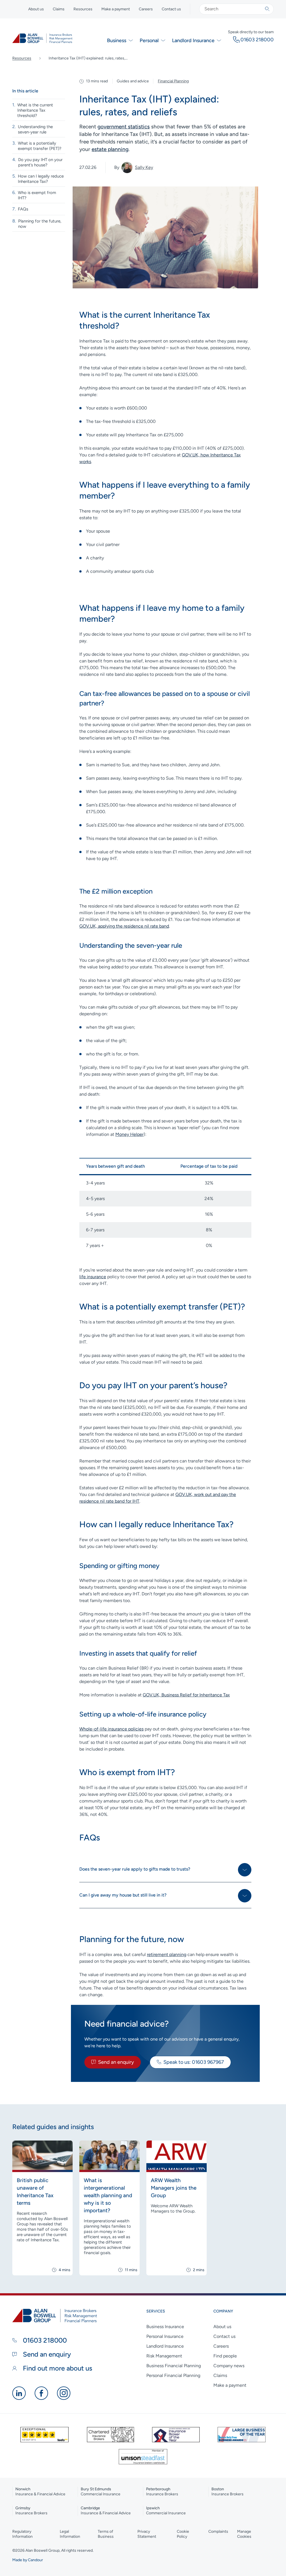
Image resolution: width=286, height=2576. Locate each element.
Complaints (218, 2531)
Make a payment (116, 9)
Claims (59, 9)
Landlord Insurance (165, 2346)
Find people (225, 2356)
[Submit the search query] (267, 9)
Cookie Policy (183, 2534)
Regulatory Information (22, 2534)
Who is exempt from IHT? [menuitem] (37, 195)
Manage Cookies (244, 2534)
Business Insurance (165, 2327)
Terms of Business (106, 2534)
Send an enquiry (116, 2062)
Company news (229, 2366)
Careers (146, 9)
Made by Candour (28, 2560)
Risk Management (164, 2356)
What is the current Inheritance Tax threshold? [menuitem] (35, 110)
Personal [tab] (149, 40)
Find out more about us (57, 2368)
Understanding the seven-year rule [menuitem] (35, 129)
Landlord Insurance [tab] (193, 40)
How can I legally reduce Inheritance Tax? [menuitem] (41, 179)
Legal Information (70, 2534)
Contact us (171, 9)
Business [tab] (117, 40)
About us (36, 9)
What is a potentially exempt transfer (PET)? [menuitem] (40, 146)
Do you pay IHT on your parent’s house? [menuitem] (40, 162)
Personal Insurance (165, 2336)
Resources (83, 9)
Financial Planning (173, 81)
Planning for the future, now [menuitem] (40, 224)
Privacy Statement (147, 2534)
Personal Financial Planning (173, 2375)
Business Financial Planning (174, 2366)
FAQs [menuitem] (23, 209)
